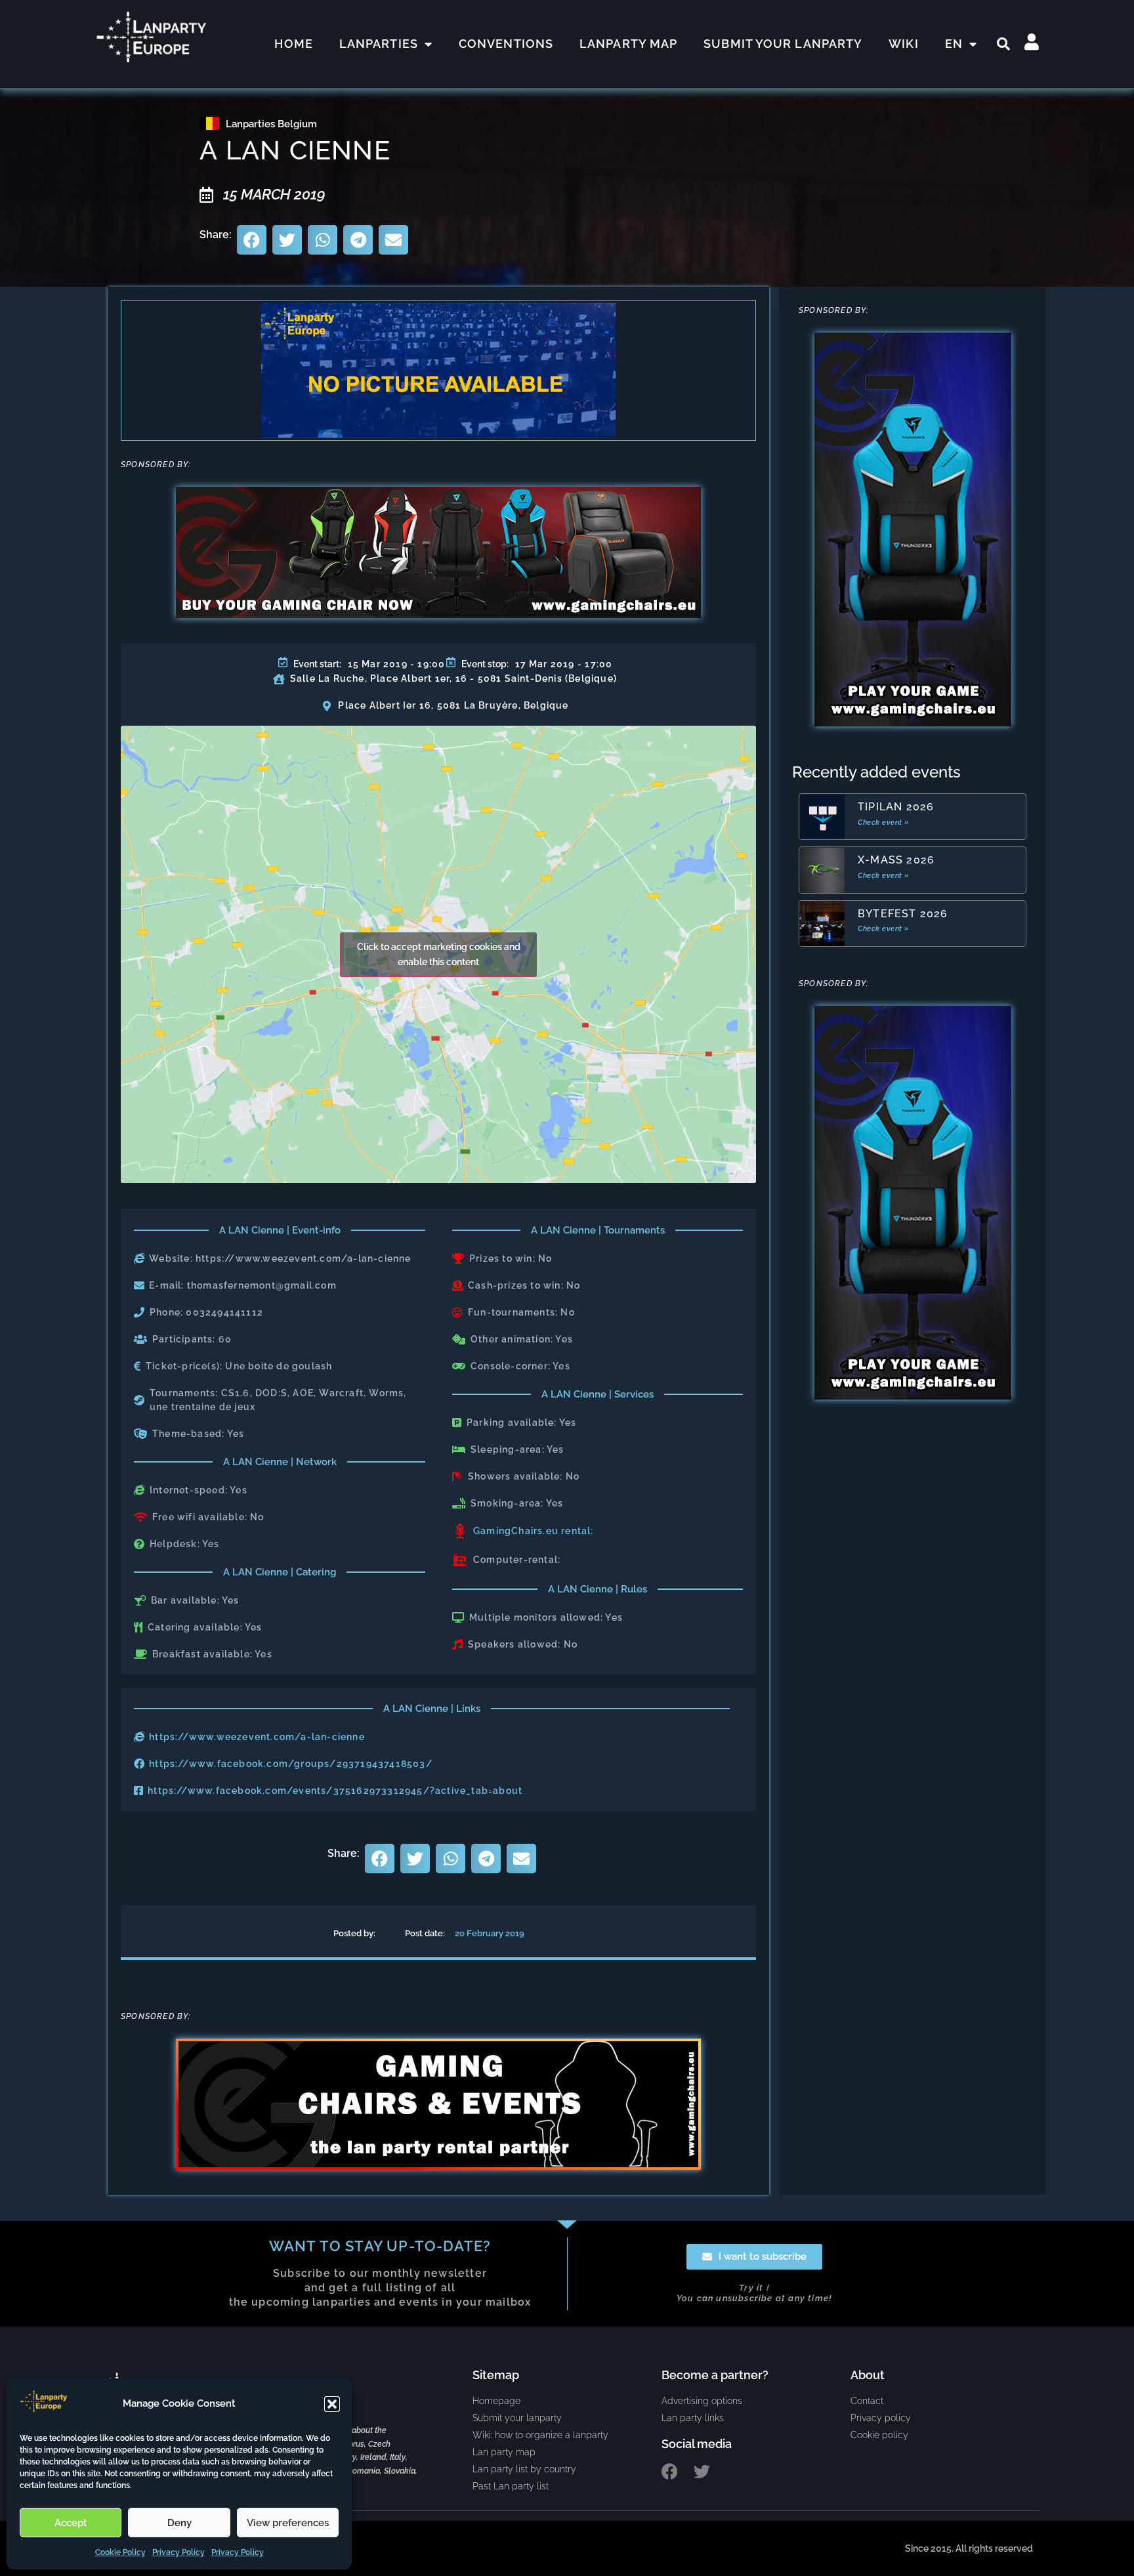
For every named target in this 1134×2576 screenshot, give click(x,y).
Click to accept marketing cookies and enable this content (439, 954)
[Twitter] (702, 2471)
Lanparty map (628, 44)
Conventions (506, 44)
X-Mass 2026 (896, 860)
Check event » (884, 822)
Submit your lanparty (783, 44)
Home (293, 44)
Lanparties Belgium (271, 124)
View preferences (288, 2523)
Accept (71, 2523)
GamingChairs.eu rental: (534, 1531)
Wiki (903, 44)
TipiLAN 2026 (896, 807)
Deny (179, 2523)
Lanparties (379, 44)
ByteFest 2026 (903, 914)
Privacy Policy (178, 2552)
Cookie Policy (120, 2552)
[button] (332, 2404)
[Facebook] (670, 2471)
